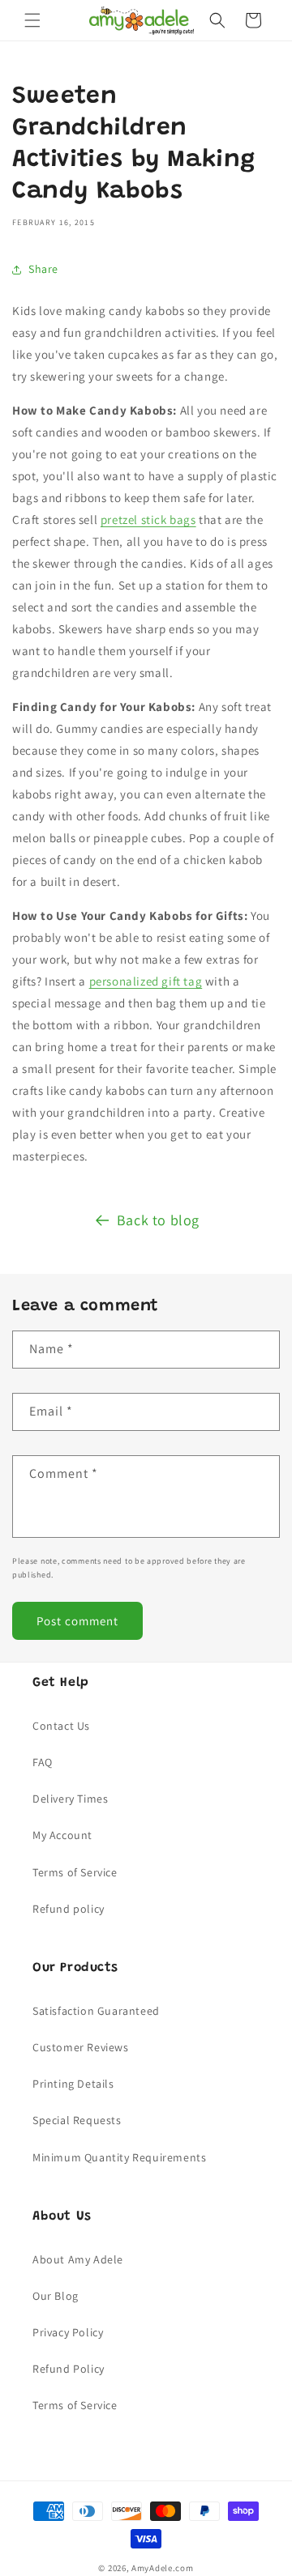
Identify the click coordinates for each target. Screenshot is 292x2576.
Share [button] (43, 269)
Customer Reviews (81, 2047)
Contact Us (61, 1726)
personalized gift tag (146, 981)
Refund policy (69, 1909)
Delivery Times (70, 1799)
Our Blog (56, 2296)
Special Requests (77, 2120)
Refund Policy (69, 2369)
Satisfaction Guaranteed (96, 2011)
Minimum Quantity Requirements (119, 2157)
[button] (32, 20)
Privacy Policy (68, 2332)
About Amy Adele (78, 2259)
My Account (62, 1835)
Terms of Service (75, 1872)
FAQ (43, 1762)
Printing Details (73, 2084)
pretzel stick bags (148, 519)
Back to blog (158, 1220)
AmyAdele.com (162, 2568)
